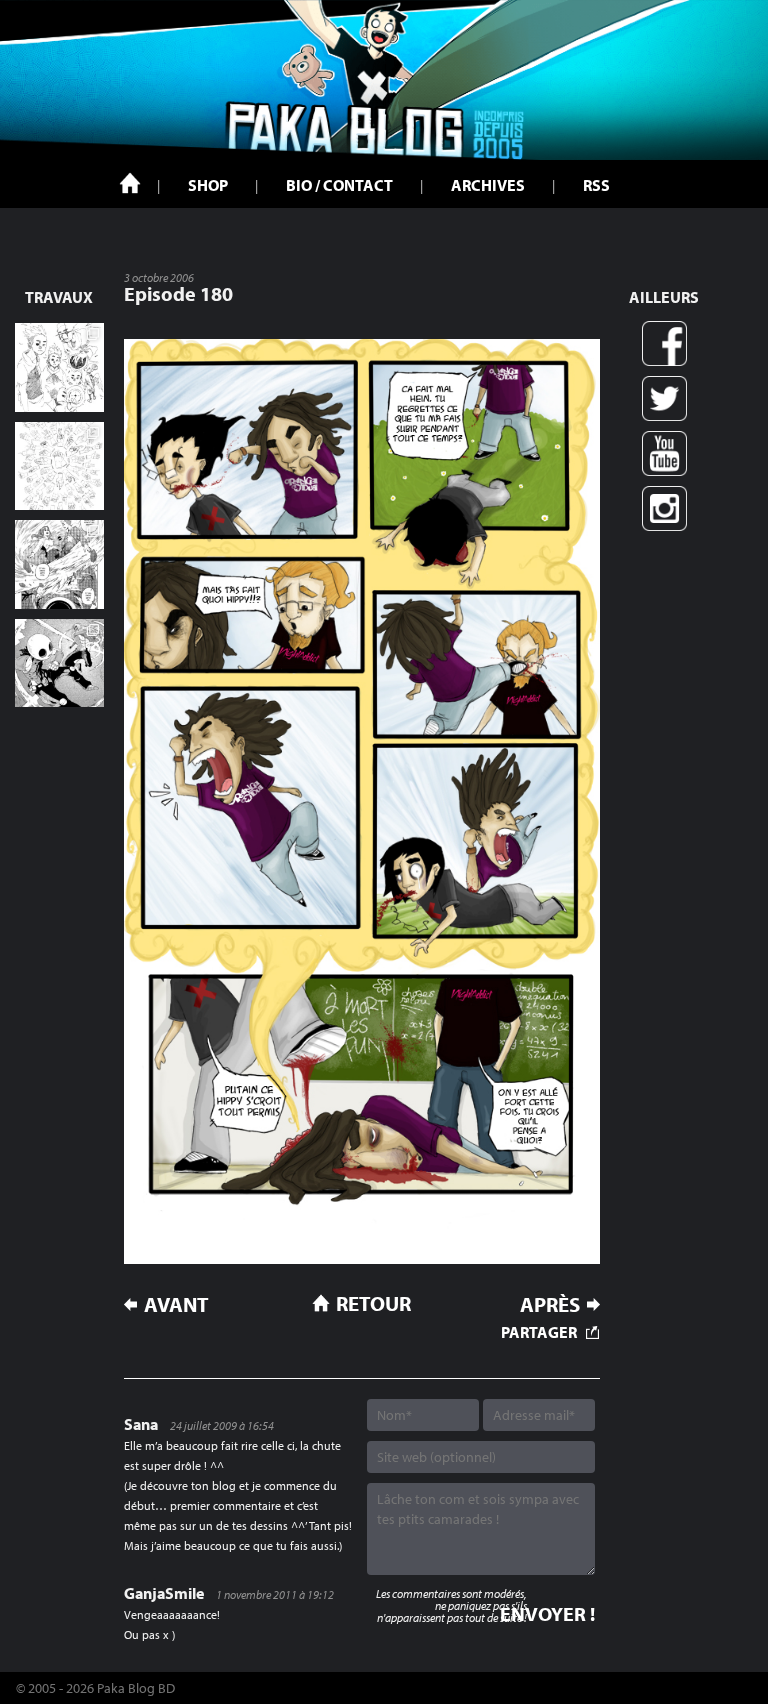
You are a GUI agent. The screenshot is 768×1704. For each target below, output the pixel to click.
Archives (488, 185)
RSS (596, 185)
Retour (373, 1303)
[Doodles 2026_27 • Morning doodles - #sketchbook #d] (59, 367)
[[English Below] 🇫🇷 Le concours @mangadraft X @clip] (59, 564)
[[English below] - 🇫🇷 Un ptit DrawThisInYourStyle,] (59, 663)
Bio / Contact (339, 185)
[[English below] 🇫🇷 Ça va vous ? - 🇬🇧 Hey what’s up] (59, 466)
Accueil (130, 183)
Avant (176, 1304)
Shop (208, 185)
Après (550, 1304)
